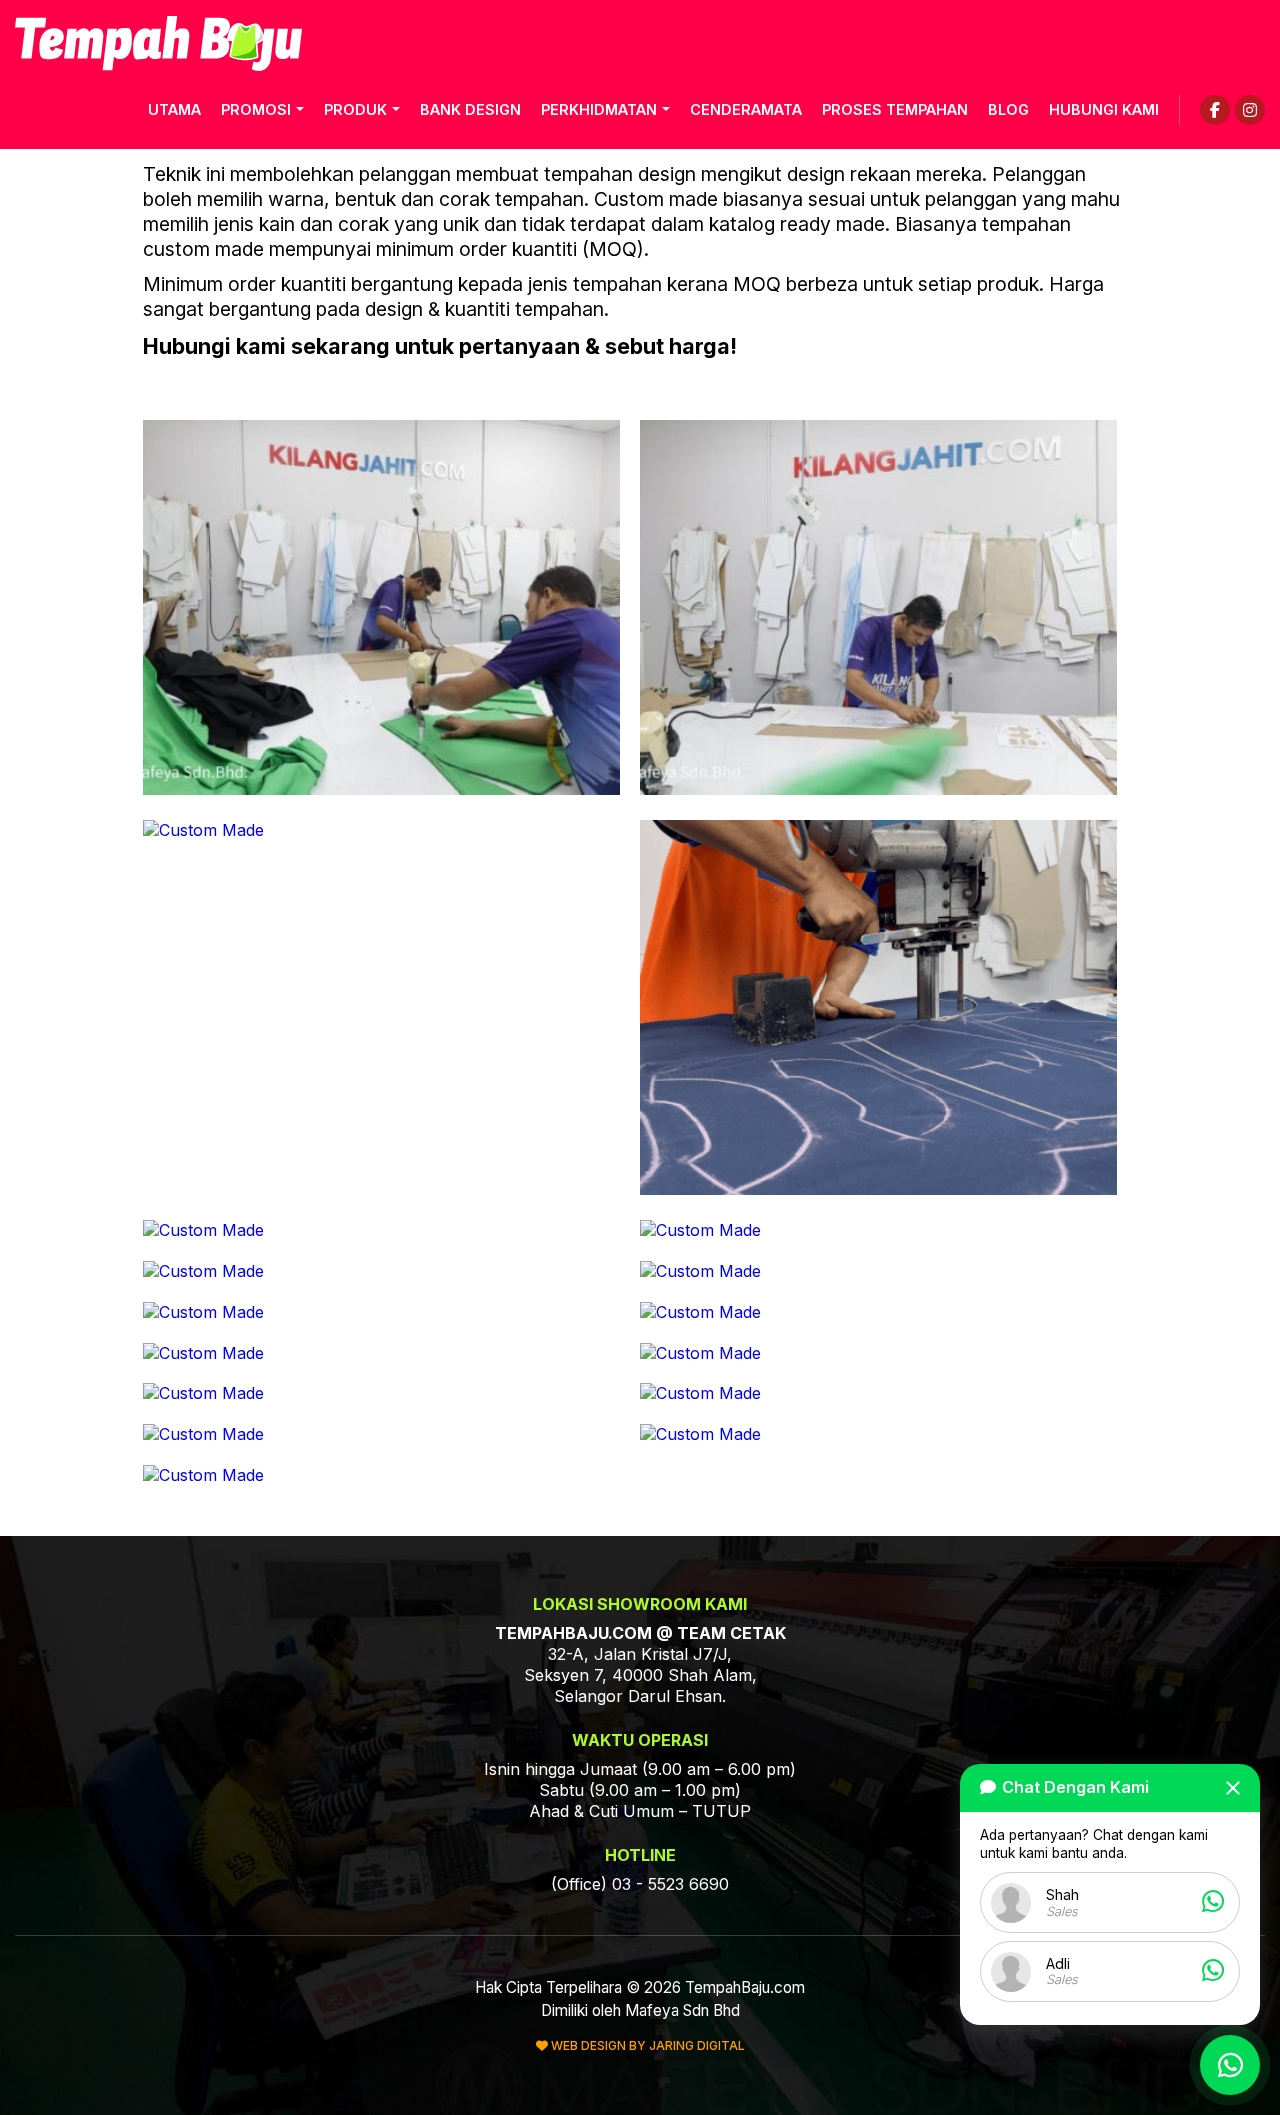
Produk (355, 109)
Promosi (256, 109)
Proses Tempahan (895, 109)
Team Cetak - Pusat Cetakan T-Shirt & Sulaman (158, 43)
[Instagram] (1250, 110)
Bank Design (470, 109)
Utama (174, 109)
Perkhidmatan (599, 109)
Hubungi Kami (1104, 109)
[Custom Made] (381, 789)
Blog (1008, 109)
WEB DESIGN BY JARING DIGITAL (646, 2045)
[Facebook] (1215, 110)
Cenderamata (746, 109)
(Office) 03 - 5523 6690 (640, 1884)
